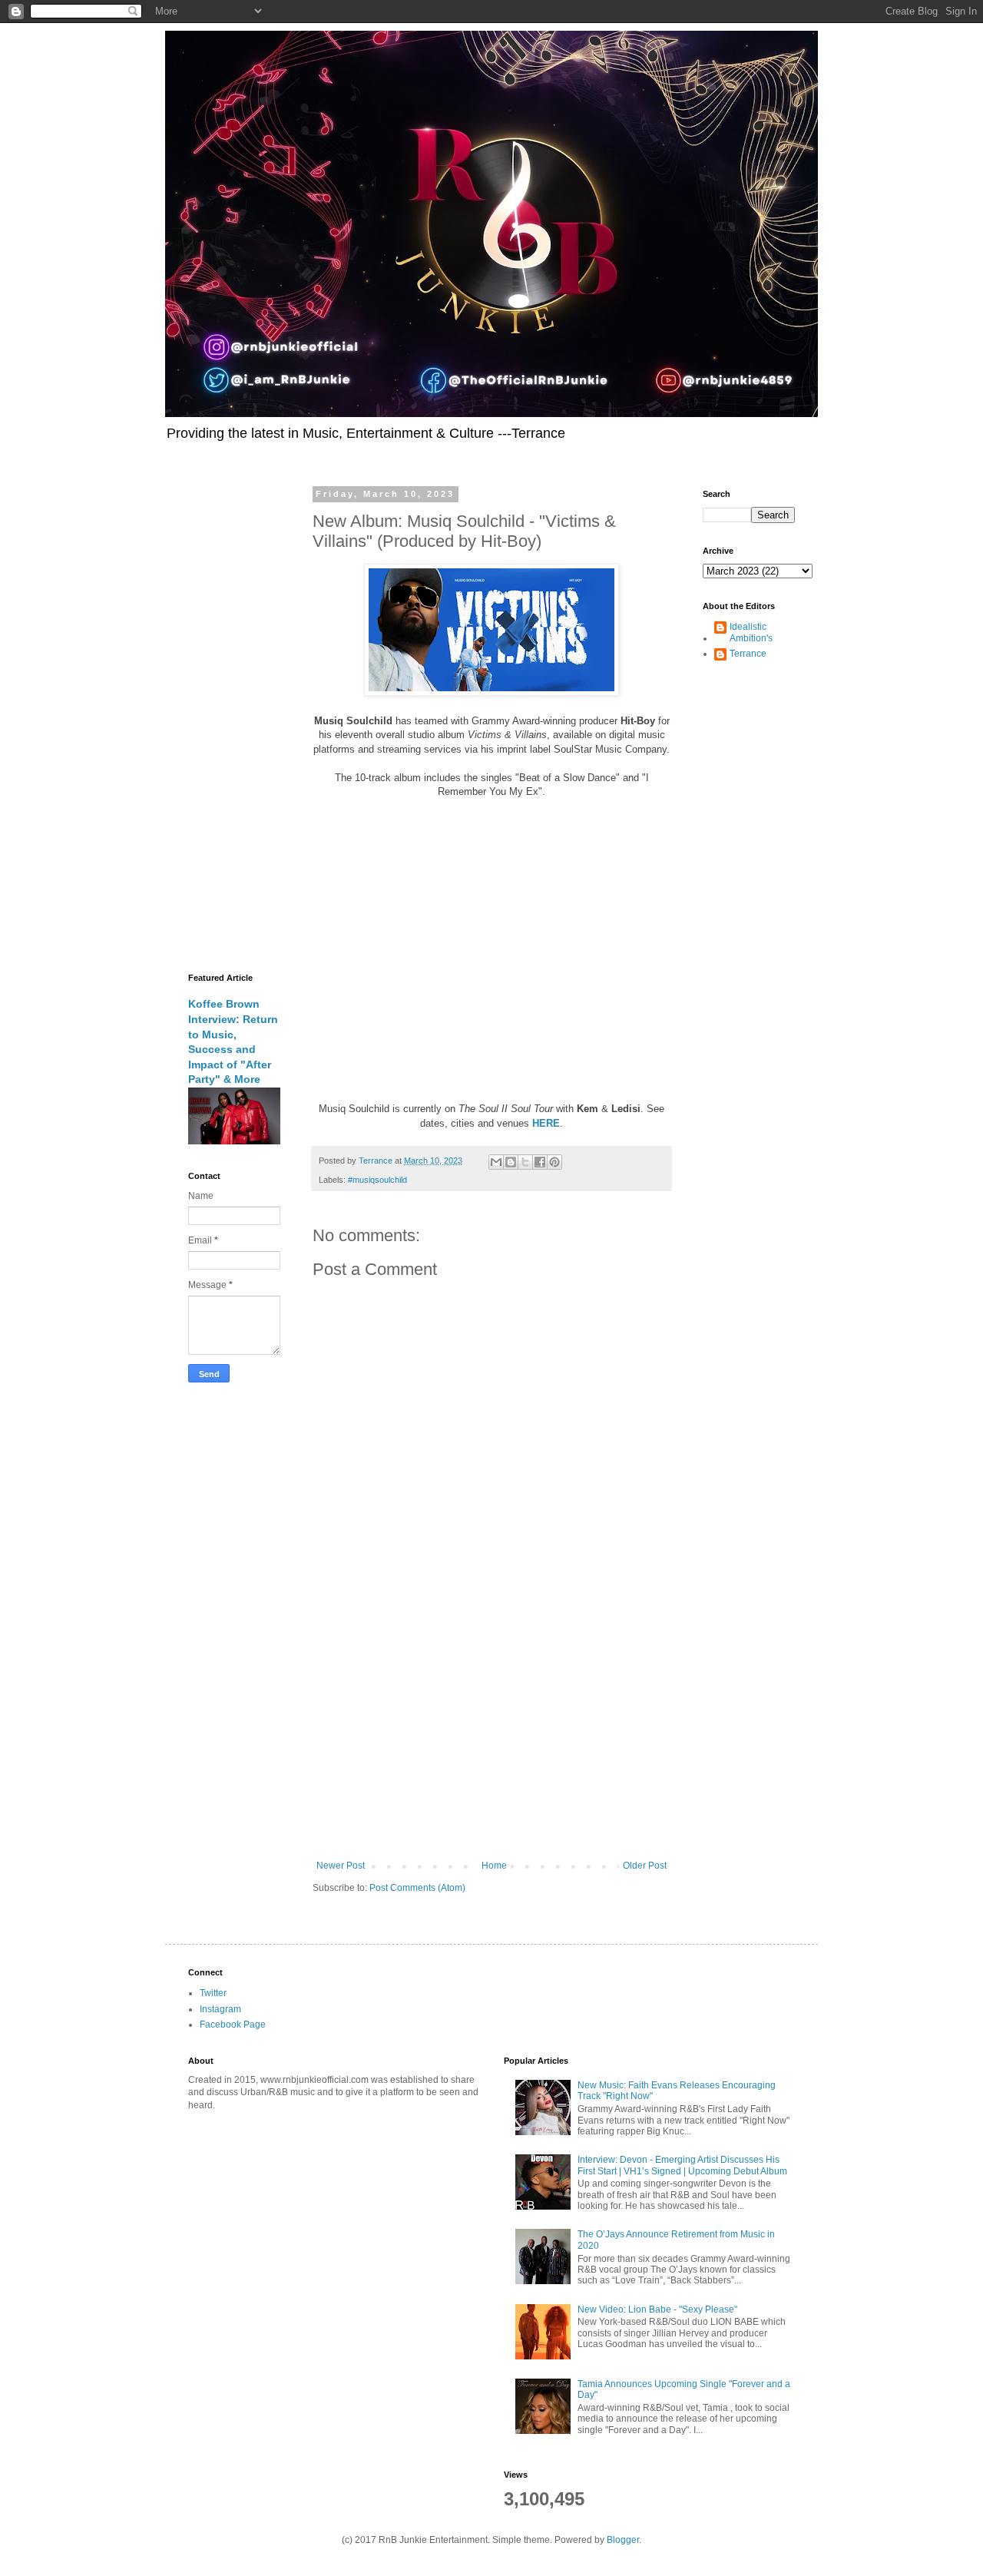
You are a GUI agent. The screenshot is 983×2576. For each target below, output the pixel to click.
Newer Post (341, 1866)
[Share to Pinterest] (554, 1162)
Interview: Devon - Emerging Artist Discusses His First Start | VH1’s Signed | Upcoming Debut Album (682, 2165)
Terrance (748, 654)
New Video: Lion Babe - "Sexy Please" (657, 2309)
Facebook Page (233, 2025)
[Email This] (496, 1162)
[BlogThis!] (511, 1162)
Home (494, 1866)
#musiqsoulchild (377, 1180)
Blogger (623, 2540)
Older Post (645, 1866)
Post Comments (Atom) (417, 1888)
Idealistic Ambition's (751, 632)
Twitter (213, 1993)
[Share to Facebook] (540, 1162)
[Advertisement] (491, 1733)
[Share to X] (525, 1162)
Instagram (220, 2009)
